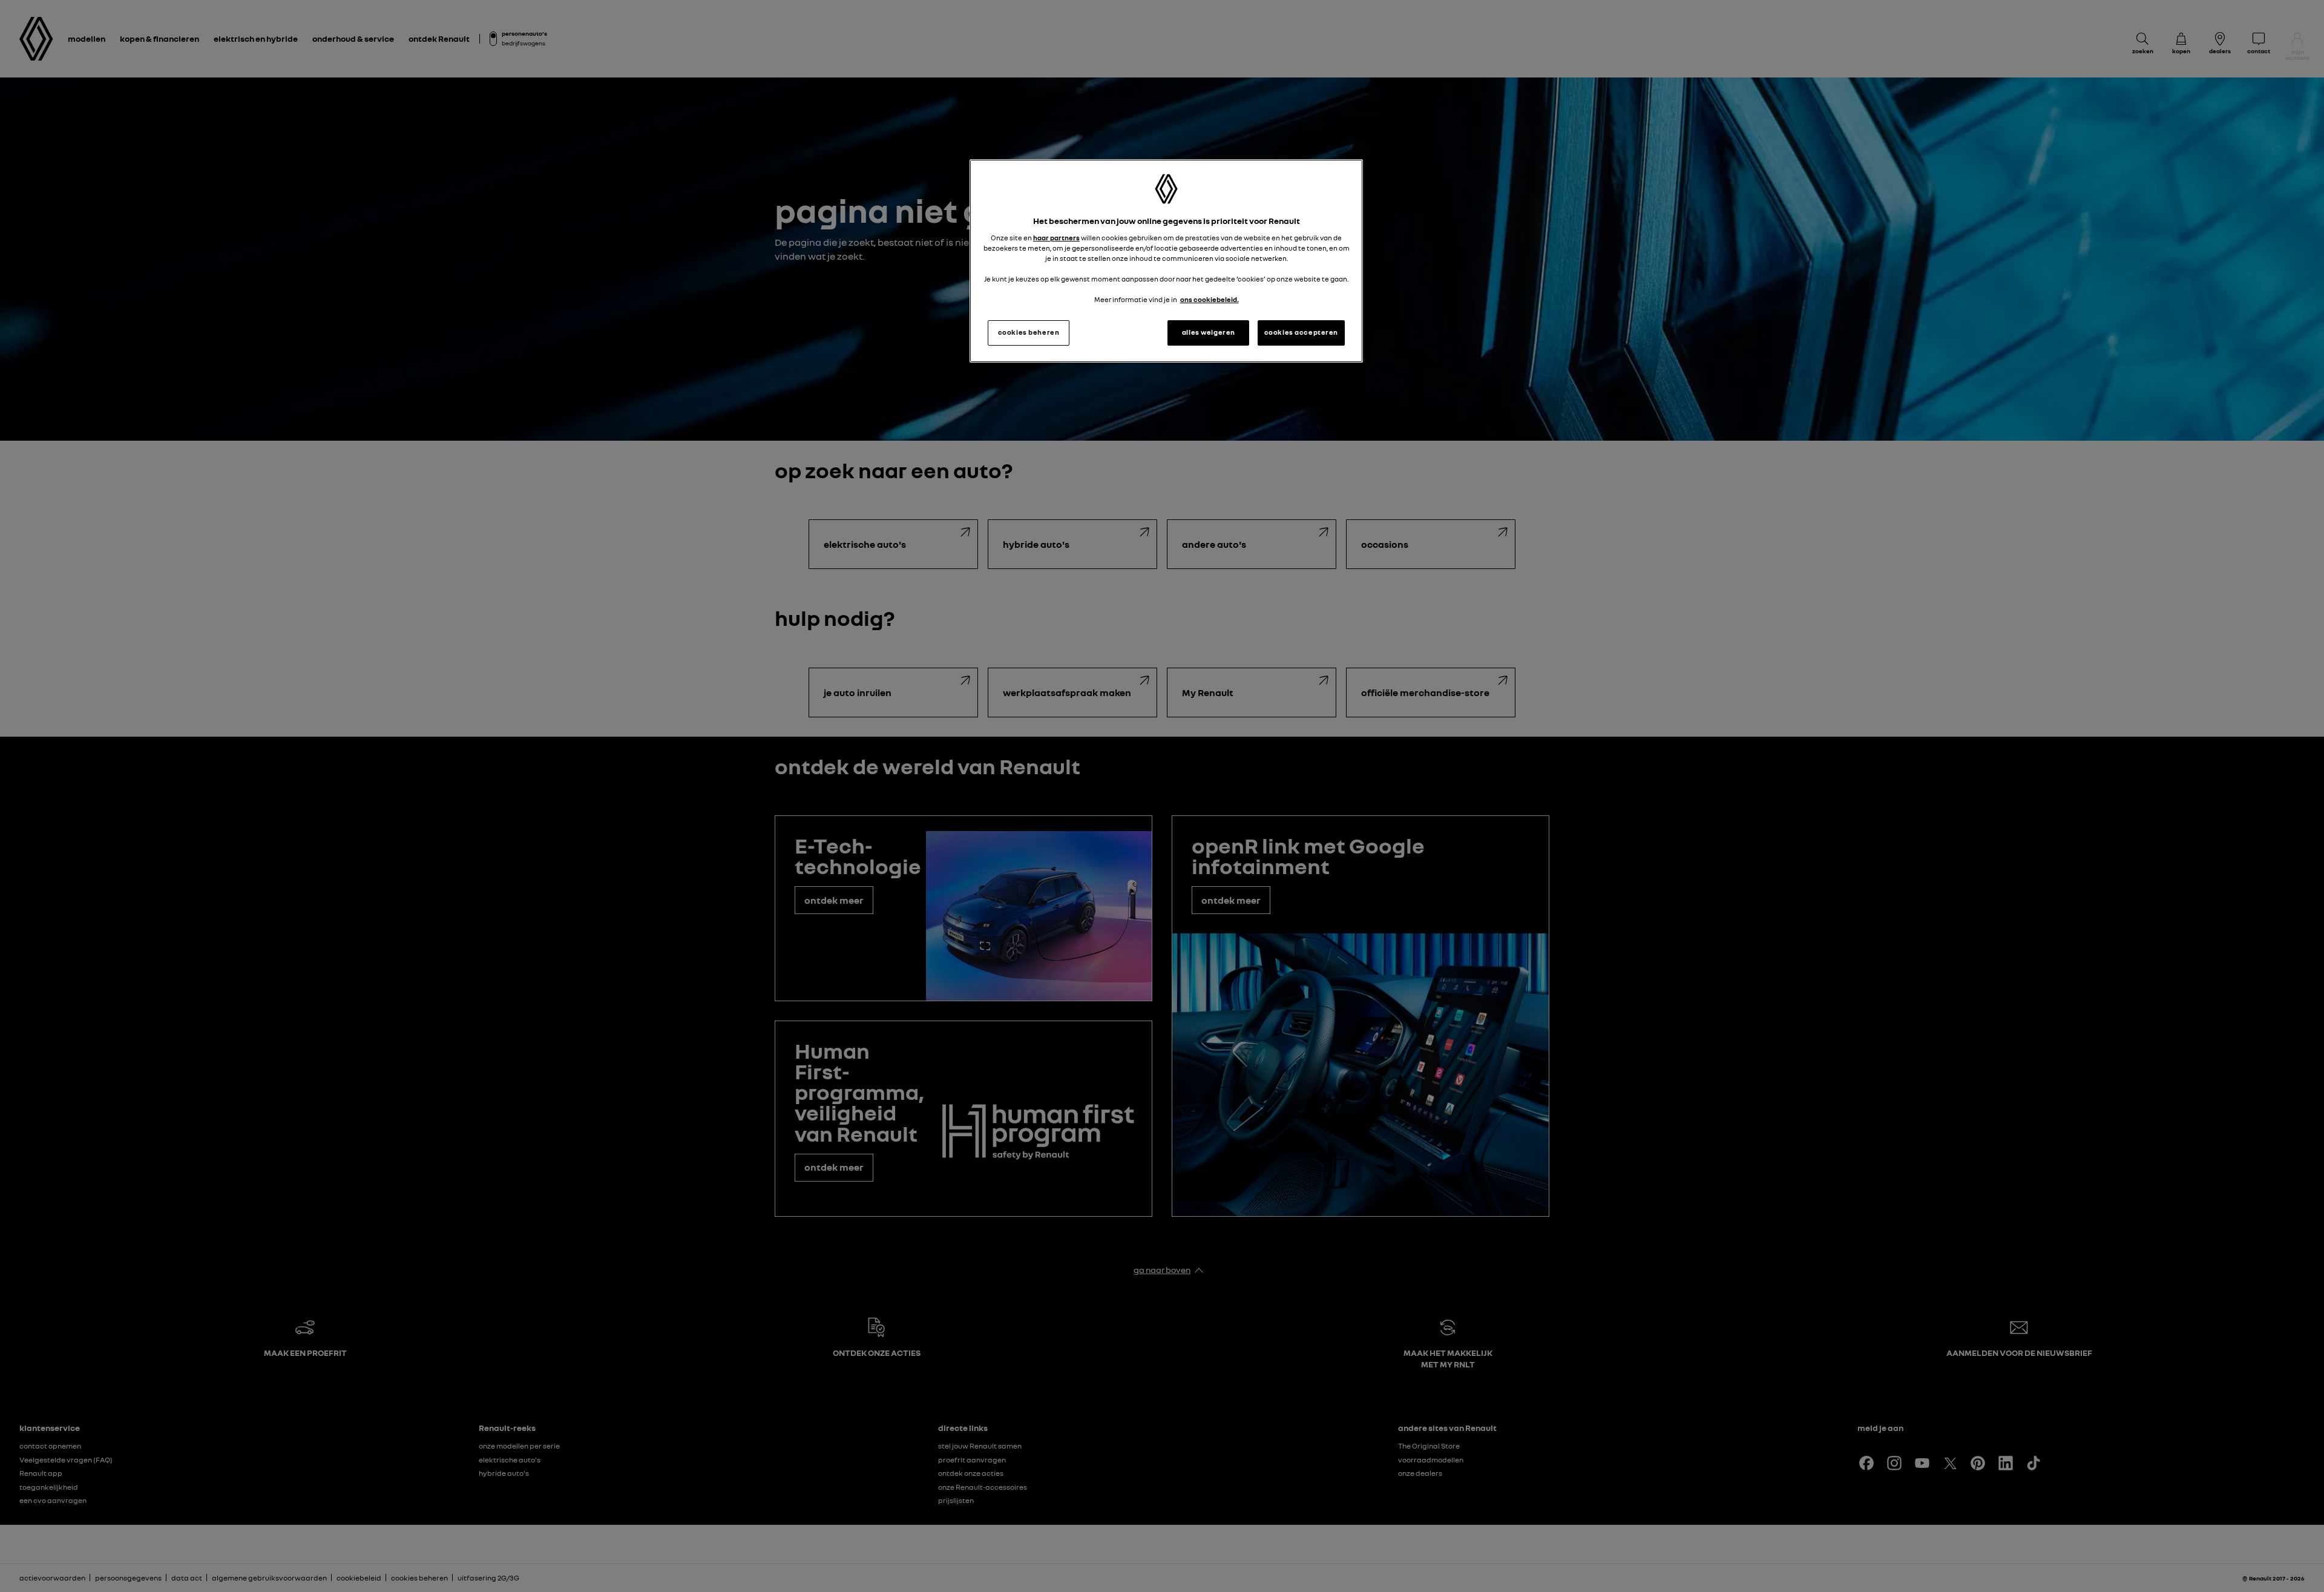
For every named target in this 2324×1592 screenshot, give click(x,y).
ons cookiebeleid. (1210, 300)
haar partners (1056, 238)
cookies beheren (1029, 332)
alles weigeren (1209, 332)
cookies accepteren (1301, 332)
